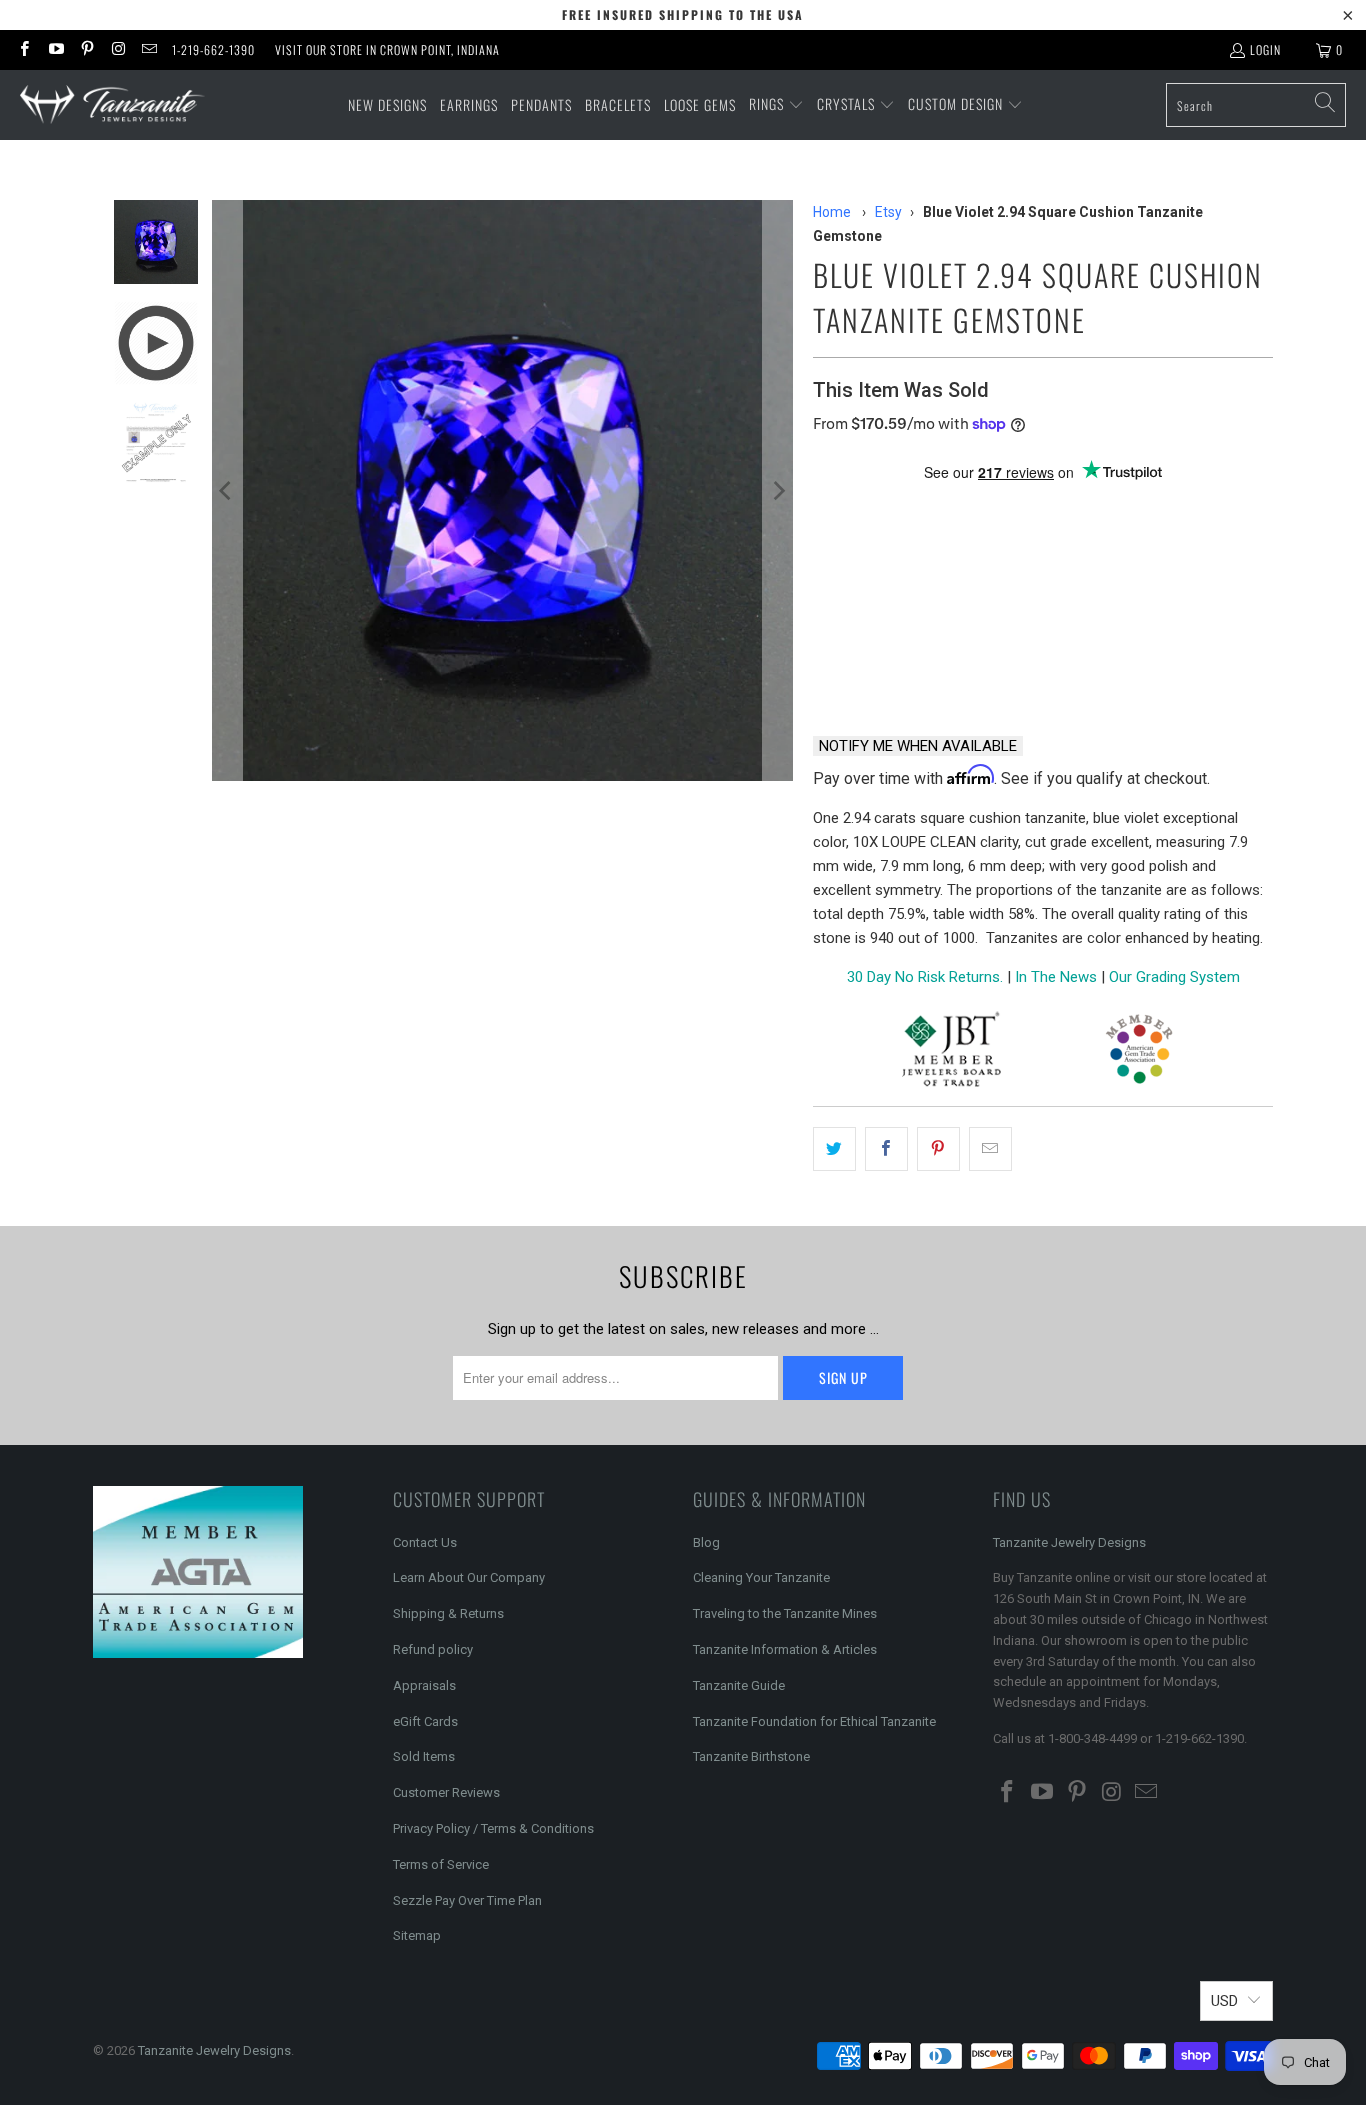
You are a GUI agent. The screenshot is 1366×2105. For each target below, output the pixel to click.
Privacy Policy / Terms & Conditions (493, 1828)
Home (832, 212)
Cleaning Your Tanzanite (761, 1577)
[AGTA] (1139, 1052)
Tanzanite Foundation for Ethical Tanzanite (814, 1721)
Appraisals (424, 1685)
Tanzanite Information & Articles (785, 1649)
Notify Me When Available (918, 746)
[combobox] (1256, 105)
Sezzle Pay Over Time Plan (467, 1900)
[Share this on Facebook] (886, 1149)
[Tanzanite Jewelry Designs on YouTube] (54, 49)
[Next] (778, 490)
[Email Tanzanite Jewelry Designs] (148, 49)
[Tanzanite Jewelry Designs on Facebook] (23, 49)
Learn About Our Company (469, 1577)
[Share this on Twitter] (834, 1149)
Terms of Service (441, 1864)
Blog (706, 1542)
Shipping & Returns (448, 1613)
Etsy (888, 212)
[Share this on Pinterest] (938, 1149)
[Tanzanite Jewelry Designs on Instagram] (117, 49)
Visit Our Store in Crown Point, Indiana (387, 49)
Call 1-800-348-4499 (907, 667)
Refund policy (433, 1649)
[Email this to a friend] (990, 1149)
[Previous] (227, 490)
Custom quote (1119, 667)
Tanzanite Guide (739, 1685)
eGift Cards (425, 1721)
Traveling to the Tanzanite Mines (785, 1613)
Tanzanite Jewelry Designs (1069, 1542)
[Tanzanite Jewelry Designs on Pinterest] (86, 49)
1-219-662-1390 (213, 49)
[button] (776, 105)
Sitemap (417, 1935)
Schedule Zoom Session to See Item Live (1013, 508)
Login (1265, 49)
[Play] (502, 490)
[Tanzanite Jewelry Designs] (112, 105)
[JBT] (951, 1052)
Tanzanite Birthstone (751, 1756)
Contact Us (425, 1542)
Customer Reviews (446, 1792)
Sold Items (424, 1756)
